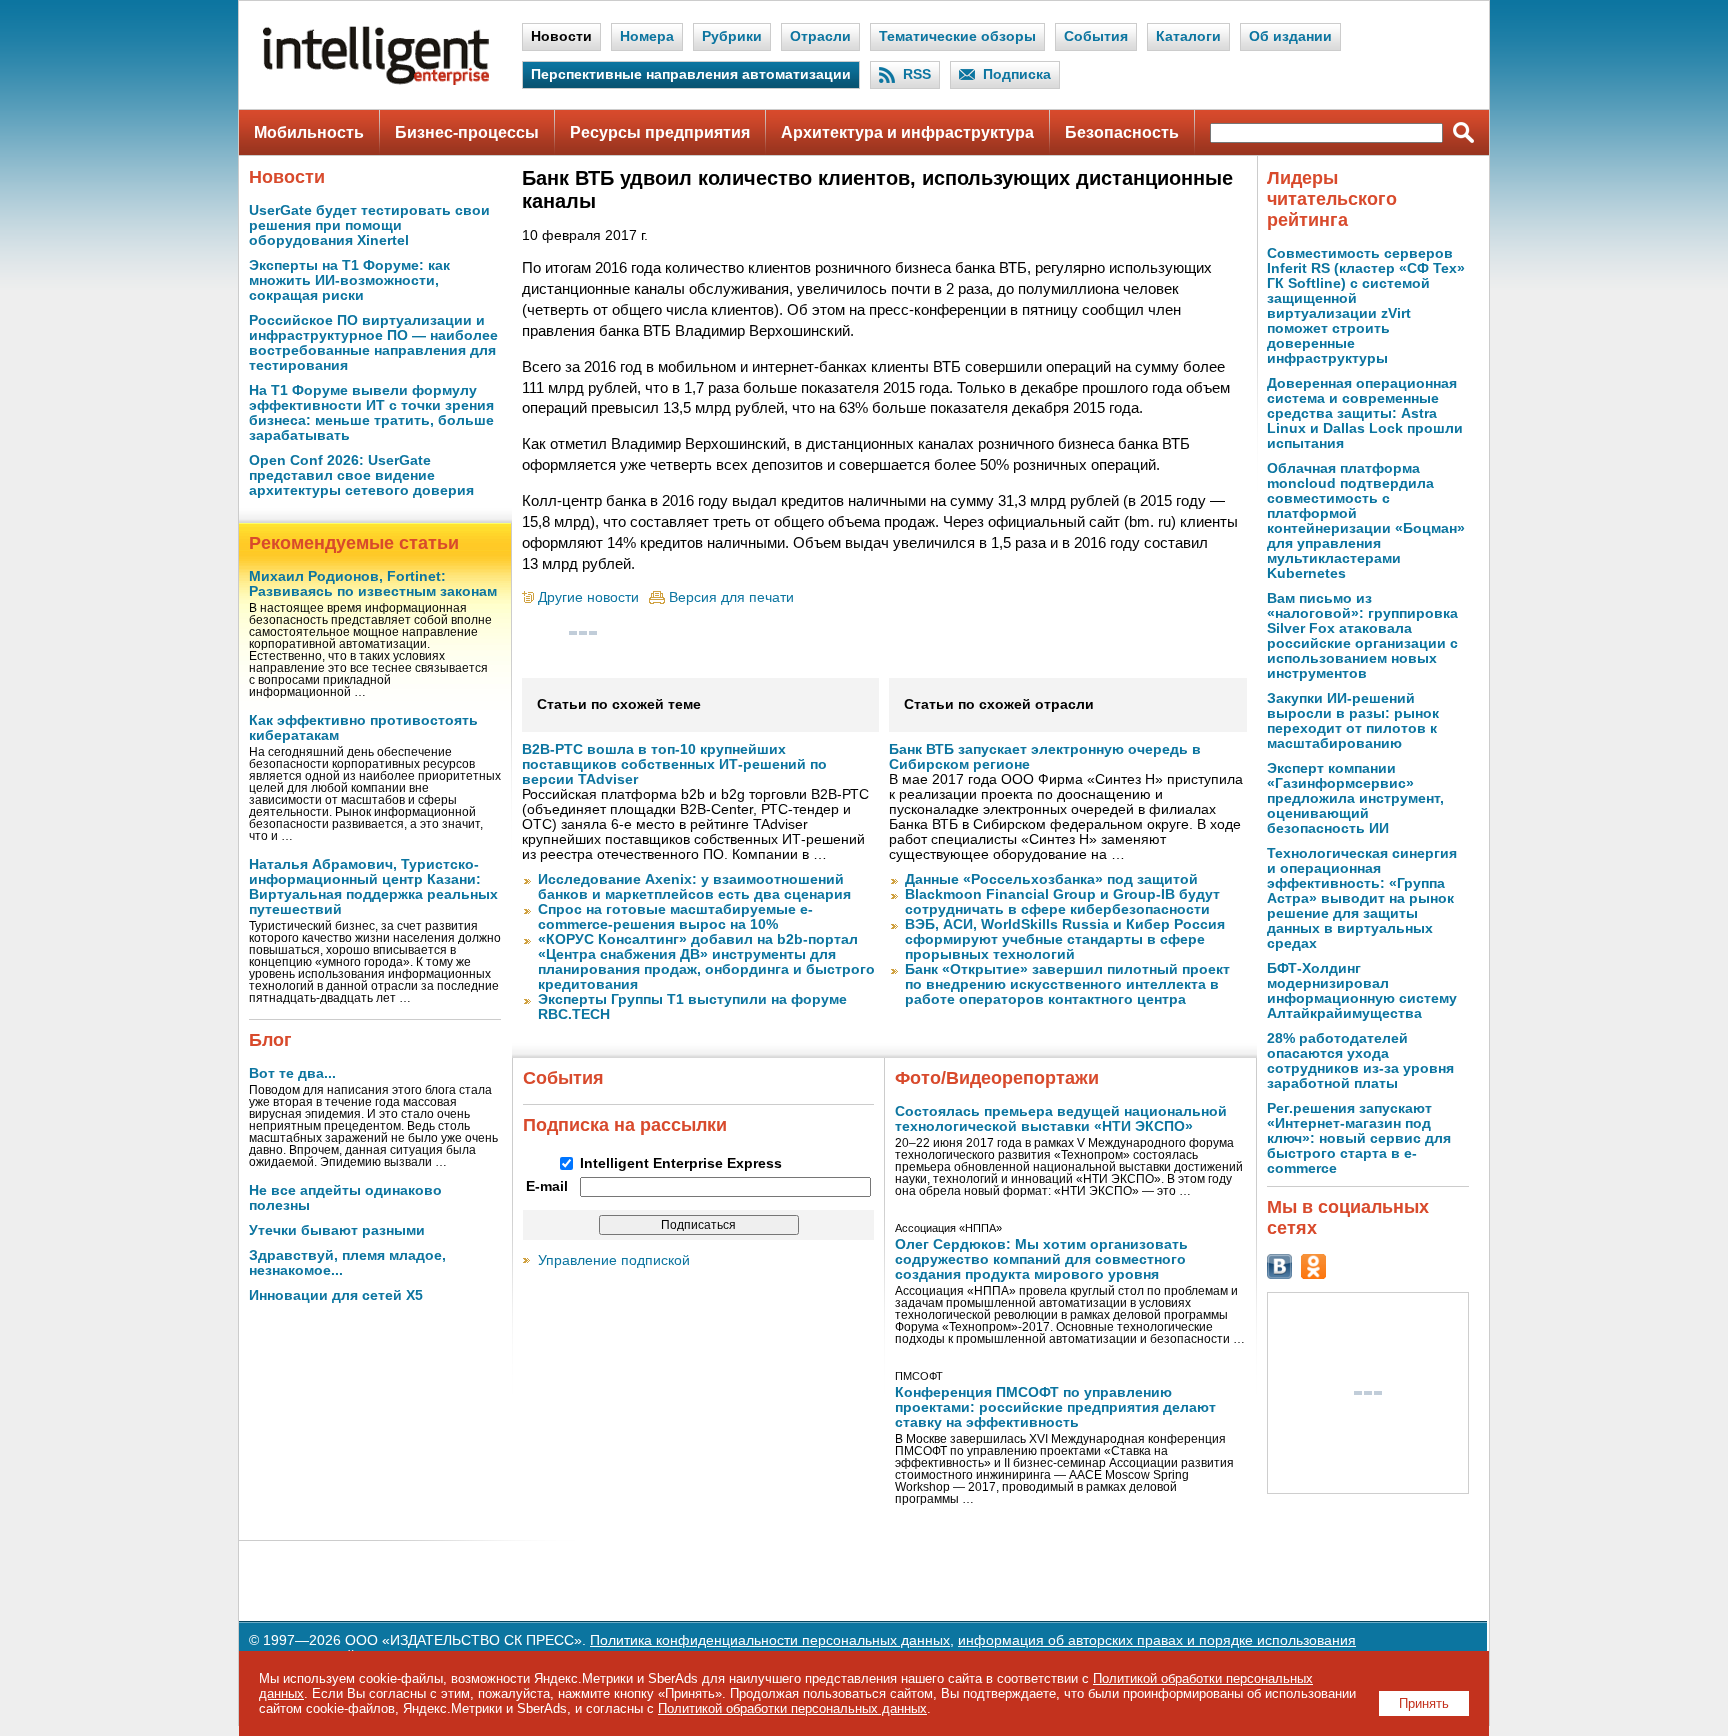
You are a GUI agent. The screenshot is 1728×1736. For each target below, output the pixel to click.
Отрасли (820, 36)
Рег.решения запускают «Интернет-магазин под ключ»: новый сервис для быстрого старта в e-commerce (1359, 1138)
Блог (270, 1040)
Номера (647, 36)
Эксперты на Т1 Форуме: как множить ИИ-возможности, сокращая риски (349, 280)
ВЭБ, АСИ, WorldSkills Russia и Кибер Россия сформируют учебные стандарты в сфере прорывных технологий (1065, 939)
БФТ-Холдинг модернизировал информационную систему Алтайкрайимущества (1362, 991)
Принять (1424, 1703)
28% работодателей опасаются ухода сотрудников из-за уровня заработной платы (1360, 1061)
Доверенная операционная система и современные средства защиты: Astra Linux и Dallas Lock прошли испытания (1365, 413)
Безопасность (1122, 132)
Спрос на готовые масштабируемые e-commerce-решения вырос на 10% (675, 917)
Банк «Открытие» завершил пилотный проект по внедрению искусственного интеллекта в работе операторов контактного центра (1067, 984)
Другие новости (588, 597)
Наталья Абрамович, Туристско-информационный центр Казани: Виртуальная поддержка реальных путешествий (373, 887)
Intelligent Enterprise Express (681, 1163)
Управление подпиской (614, 1260)
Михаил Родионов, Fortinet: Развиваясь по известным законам (373, 584)
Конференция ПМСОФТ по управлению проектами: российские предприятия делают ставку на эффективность (1055, 1407)
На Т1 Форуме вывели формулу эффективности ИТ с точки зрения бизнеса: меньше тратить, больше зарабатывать (371, 413)
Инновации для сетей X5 (336, 1295)
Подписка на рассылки (625, 1125)
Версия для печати (731, 597)
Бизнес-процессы (467, 132)
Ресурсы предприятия (660, 132)
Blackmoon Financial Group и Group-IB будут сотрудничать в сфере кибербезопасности (1062, 902)
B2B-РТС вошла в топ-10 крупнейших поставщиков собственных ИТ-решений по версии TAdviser (674, 764)
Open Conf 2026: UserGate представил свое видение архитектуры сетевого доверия (361, 475)
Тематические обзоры (957, 36)
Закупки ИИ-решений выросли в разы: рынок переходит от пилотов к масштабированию (1353, 721)
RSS (917, 74)
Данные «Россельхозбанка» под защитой (1051, 879)
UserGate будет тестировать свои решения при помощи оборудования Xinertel (369, 225)
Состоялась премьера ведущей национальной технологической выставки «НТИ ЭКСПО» (1061, 1119)
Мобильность (309, 132)
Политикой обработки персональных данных (792, 1708)
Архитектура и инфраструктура (907, 132)
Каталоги (1188, 36)
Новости (561, 36)
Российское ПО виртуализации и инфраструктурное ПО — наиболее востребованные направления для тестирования (373, 343)
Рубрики (732, 36)
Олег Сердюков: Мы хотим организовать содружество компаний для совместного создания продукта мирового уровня (1041, 1259)
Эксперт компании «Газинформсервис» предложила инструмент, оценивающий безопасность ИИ (1355, 798)
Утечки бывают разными (337, 1230)
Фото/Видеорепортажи (997, 1078)
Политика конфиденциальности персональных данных (770, 1640)
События (1096, 36)
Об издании (1290, 36)
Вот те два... (292, 1073)
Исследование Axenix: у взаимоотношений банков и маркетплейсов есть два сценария (694, 887)
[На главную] (376, 80)
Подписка (1017, 74)
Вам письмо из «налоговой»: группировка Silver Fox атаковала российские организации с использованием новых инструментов (1362, 636)
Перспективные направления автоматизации (691, 74)
